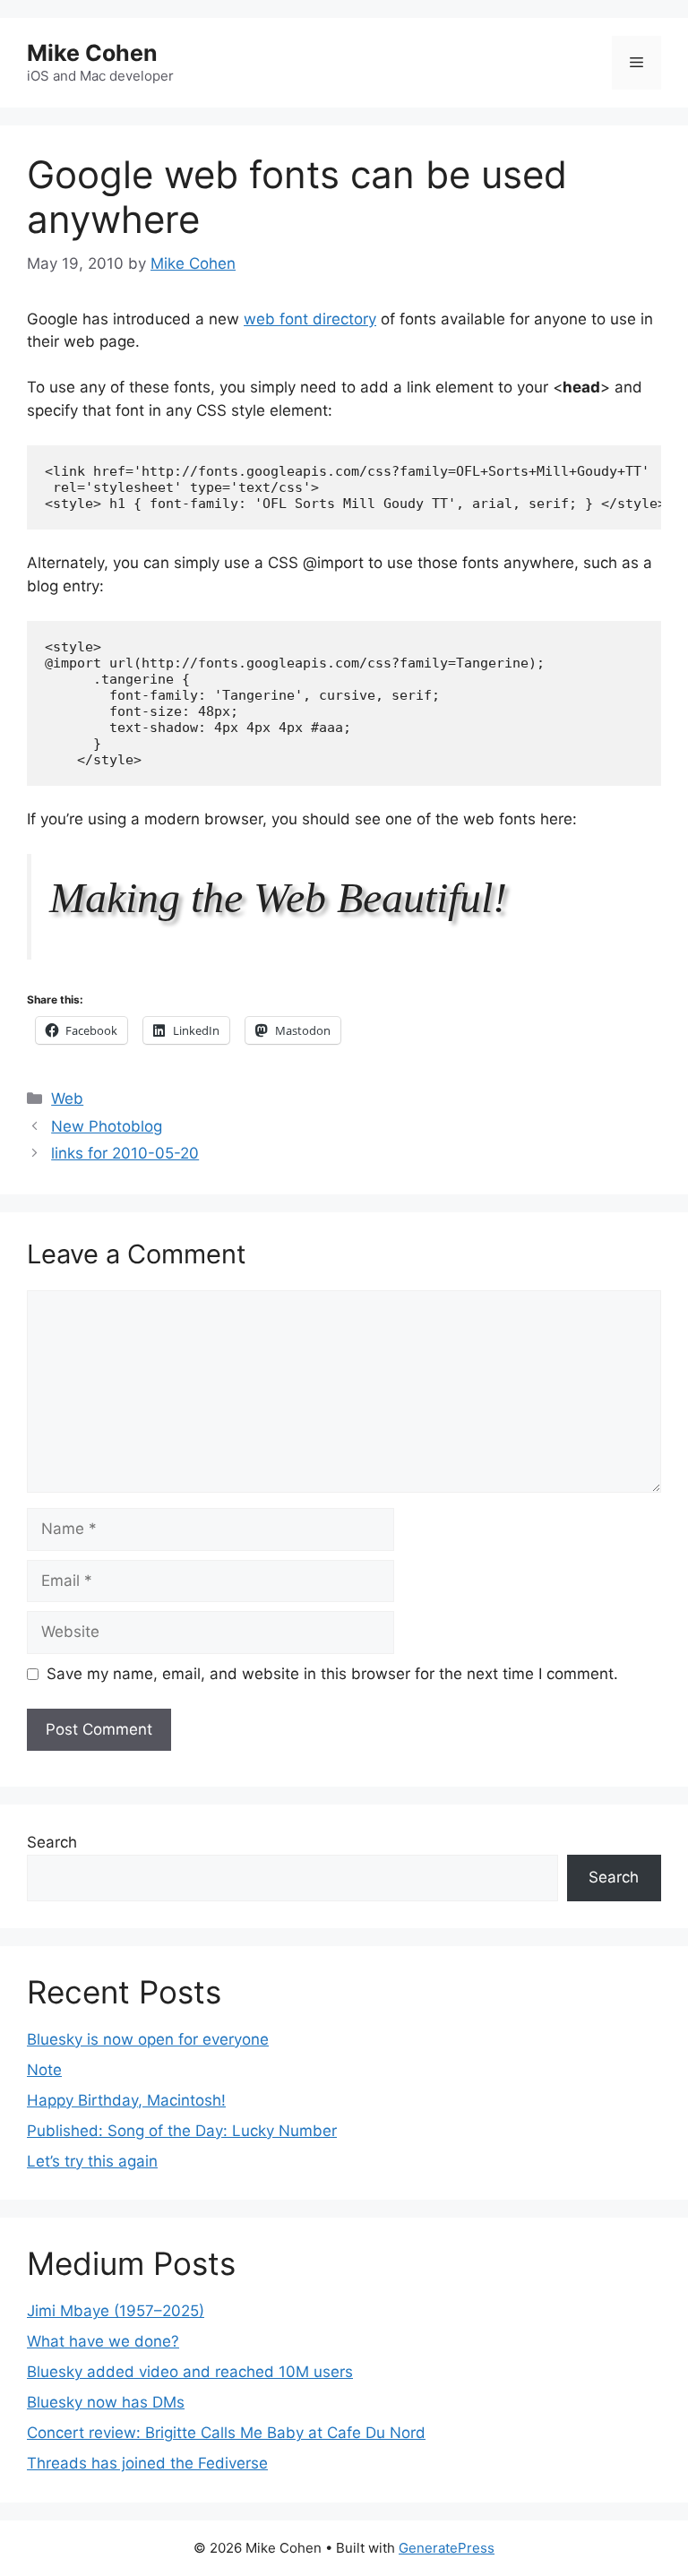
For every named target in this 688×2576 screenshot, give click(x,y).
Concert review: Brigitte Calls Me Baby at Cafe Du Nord (226, 2433)
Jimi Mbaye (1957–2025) (116, 2311)
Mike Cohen (92, 53)
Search (52, 1842)
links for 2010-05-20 (125, 1153)
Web (67, 1098)
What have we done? (103, 2341)
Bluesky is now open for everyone (148, 2039)
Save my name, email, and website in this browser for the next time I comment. (332, 1674)
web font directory (310, 319)
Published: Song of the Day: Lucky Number (182, 2131)
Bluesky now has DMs (106, 2402)
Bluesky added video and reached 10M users (190, 2372)
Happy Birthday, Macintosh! (126, 2100)
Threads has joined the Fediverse (147, 2463)
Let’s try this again (92, 2161)
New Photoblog (107, 1126)
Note (44, 2070)
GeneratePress (447, 2548)
